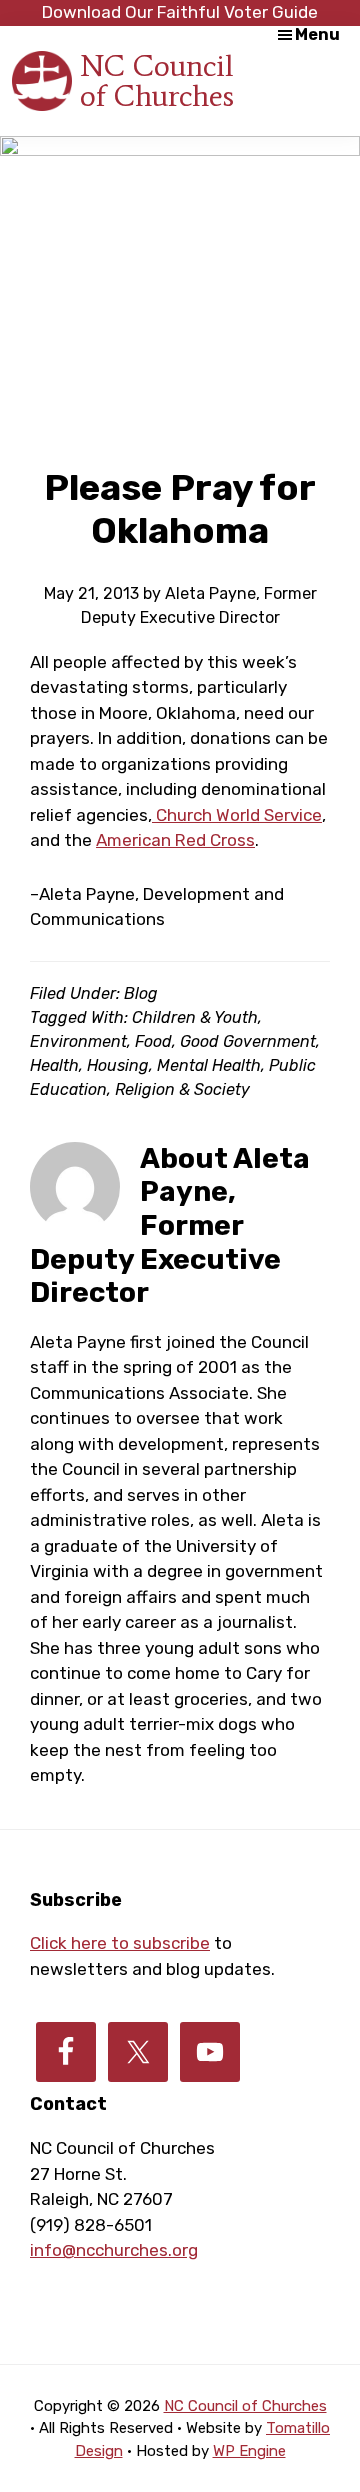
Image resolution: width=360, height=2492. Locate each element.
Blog (141, 993)
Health (54, 1065)
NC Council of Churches (157, 80)
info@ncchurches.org (114, 2250)
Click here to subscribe (120, 1943)
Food (153, 1041)
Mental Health (209, 1065)
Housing (118, 1065)
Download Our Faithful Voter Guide (180, 12)
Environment (78, 1041)
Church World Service (237, 815)
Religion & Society (182, 1089)
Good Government (248, 1041)
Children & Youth (195, 1017)
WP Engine (249, 2451)
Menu (317, 34)
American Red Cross (175, 840)
